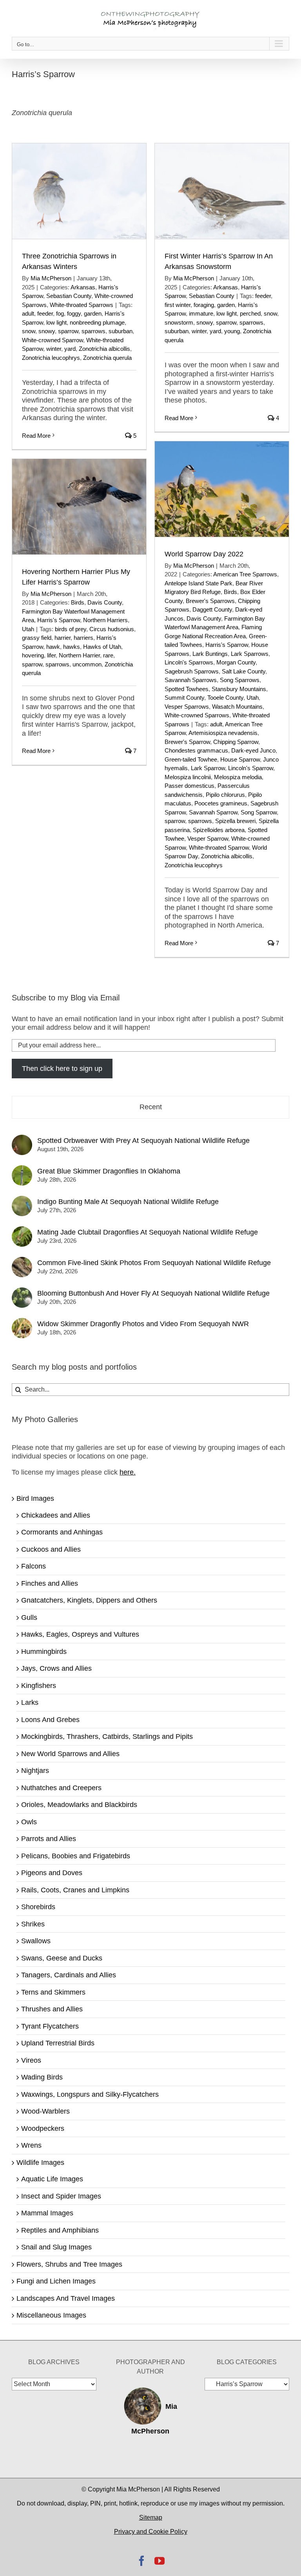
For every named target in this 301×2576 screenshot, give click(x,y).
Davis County (204, 618)
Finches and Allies (50, 1583)
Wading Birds (42, 2077)
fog (60, 313)
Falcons (34, 1566)
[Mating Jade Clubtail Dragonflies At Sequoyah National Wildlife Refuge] (22, 1231)
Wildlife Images (40, 2163)
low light (56, 322)
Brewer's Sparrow (187, 742)
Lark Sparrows (250, 654)
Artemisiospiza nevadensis (223, 733)
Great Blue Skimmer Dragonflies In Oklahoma (109, 1171)
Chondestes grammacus (196, 750)
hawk (53, 647)
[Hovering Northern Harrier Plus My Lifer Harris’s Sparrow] (79, 507)
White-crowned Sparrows (197, 715)
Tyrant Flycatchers (50, 2026)
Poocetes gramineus (221, 803)
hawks (72, 647)
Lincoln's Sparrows (189, 662)
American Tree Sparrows (245, 574)
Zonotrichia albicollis (104, 349)
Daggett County (212, 609)
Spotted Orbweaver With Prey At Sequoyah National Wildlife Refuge (143, 1141)
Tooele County (225, 698)
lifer (51, 655)
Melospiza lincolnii (188, 777)
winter (54, 349)
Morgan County (236, 662)
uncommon (87, 664)
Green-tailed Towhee (191, 759)
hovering (33, 655)
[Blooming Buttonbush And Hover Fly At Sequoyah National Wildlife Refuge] (22, 1292)
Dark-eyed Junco (253, 750)
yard (70, 349)
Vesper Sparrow (208, 839)
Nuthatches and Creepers (61, 1788)
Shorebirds (38, 1907)
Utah (253, 698)
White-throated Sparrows (82, 305)
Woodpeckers (43, 2128)
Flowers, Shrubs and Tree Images (69, 2264)
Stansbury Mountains (239, 689)
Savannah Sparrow (213, 812)
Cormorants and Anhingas (62, 1532)
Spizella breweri (235, 821)
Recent (151, 1107)
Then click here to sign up (62, 1069)
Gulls (29, 1617)
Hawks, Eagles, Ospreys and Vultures (80, 1634)
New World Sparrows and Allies (70, 1754)
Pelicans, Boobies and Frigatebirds (76, 1856)
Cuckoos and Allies (51, 1549)
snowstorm (179, 322)
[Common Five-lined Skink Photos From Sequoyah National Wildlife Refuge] (22, 1261)
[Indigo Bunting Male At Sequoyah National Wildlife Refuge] (22, 1200)
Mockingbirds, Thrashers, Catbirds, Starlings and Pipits (107, 1737)
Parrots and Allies (49, 1839)
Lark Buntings (210, 654)
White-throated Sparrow (219, 848)
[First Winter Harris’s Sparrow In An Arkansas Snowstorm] (222, 191)
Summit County (184, 698)
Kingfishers (39, 1686)
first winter (178, 305)
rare (108, 655)
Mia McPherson (51, 278)
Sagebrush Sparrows (192, 671)
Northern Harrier (79, 655)
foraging (204, 305)
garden (93, 313)
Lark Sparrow (208, 768)
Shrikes (33, 1924)
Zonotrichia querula (107, 358)
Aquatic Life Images (52, 2179)
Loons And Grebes (50, 1720)
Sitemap (151, 2517)
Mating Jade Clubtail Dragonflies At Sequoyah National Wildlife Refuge (148, 1232)
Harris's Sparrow (227, 645)
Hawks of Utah (102, 647)
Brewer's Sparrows (210, 601)
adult (28, 313)
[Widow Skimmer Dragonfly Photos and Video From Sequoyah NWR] (22, 1322)
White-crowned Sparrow (53, 340)
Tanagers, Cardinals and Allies (69, 1975)
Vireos (31, 2060)
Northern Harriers (105, 620)
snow (29, 331)
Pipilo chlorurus (225, 795)
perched (250, 313)
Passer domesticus (189, 786)
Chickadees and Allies (56, 1515)
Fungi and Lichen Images (56, 2281)
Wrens (31, 2145)
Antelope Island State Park (199, 583)
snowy (47, 331)
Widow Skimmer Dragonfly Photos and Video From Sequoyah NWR (143, 1324)
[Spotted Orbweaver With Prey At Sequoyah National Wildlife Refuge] (22, 1139)
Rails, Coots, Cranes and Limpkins (75, 1890)
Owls (29, 1822)
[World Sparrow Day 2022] (222, 489)
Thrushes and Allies (52, 2009)
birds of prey (71, 629)
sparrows (93, 331)
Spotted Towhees (187, 689)
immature (201, 313)
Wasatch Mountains (237, 707)
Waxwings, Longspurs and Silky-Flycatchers (90, 2094)
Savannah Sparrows (191, 680)
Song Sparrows (240, 680)
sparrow (68, 331)
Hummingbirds (44, 1652)
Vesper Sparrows (187, 707)
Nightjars (35, 1771)
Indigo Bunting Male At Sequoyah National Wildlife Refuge (128, 1202)
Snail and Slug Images (56, 2247)
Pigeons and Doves (52, 1873)
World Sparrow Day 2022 (204, 554)
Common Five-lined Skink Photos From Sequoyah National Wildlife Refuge (154, 1263)
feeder (45, 313)
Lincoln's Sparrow (251, 768)
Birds (230, 592)
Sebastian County (69, 296)
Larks (30, 1702)
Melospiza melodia (238, 777)
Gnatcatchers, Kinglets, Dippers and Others (89, 1600)
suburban (121, 331)
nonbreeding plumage (97, 322)
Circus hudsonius (112, 629)
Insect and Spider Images (61, 2196)
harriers (83, 638)
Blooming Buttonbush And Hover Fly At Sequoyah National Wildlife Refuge (153, 1293)
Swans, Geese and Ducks (62, 1958)
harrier (63, 638)
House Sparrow (240, 759)
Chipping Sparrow (236, 742)
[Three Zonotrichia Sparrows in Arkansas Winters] (79, 191)
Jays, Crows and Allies (56, 1668)
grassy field (37, 638)
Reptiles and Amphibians (60, 2230)
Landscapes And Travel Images (66, 2298)
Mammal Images (47, 2213)
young (232, 331)
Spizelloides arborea (219, 830)
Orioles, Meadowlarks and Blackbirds (79, 1805)
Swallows (36, 1941)
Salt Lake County (244, 671)
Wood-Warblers (45, 2111)
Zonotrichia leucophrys (51, 358)
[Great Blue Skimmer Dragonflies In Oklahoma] (22, 1170)
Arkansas (83, 287)
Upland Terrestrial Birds (58, 2043)
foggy (74, 313)
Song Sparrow (259, 812)
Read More (36, 436)
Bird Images (35, 1498)
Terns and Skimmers (53, 1992)
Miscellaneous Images (51, 2315)
